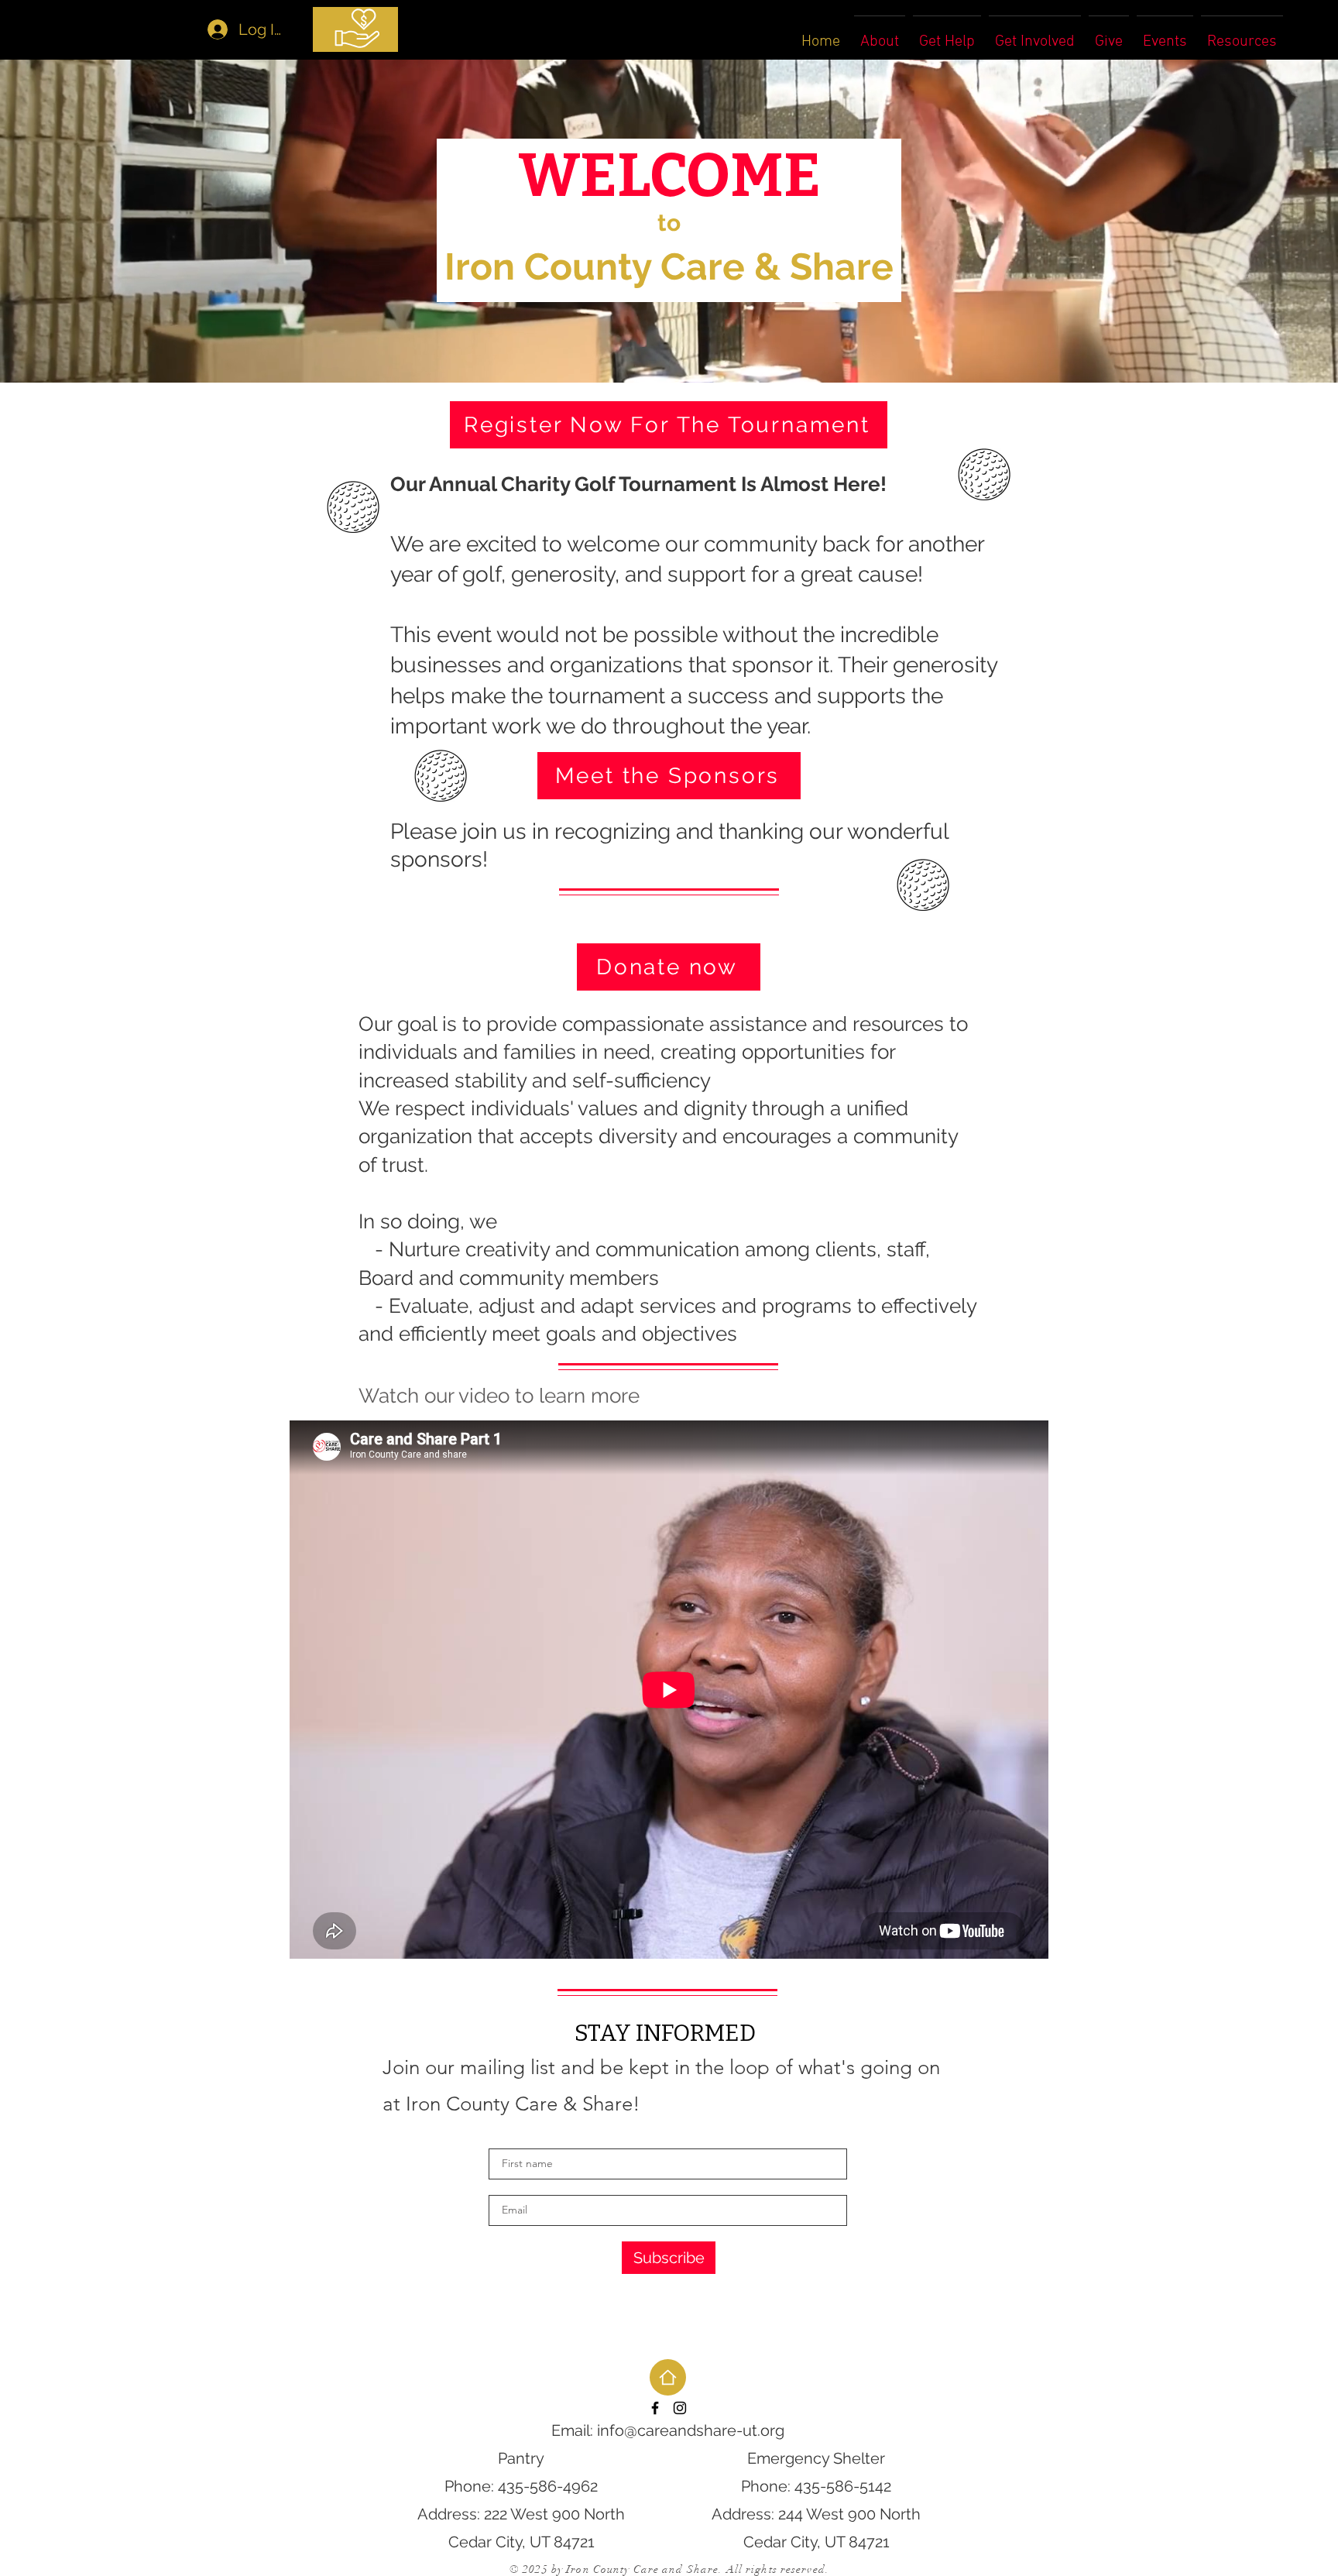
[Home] (668, 2377)
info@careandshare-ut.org (691, 2430)
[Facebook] (655, 2408)
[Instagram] (680, 2408)
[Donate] (355, 29)
